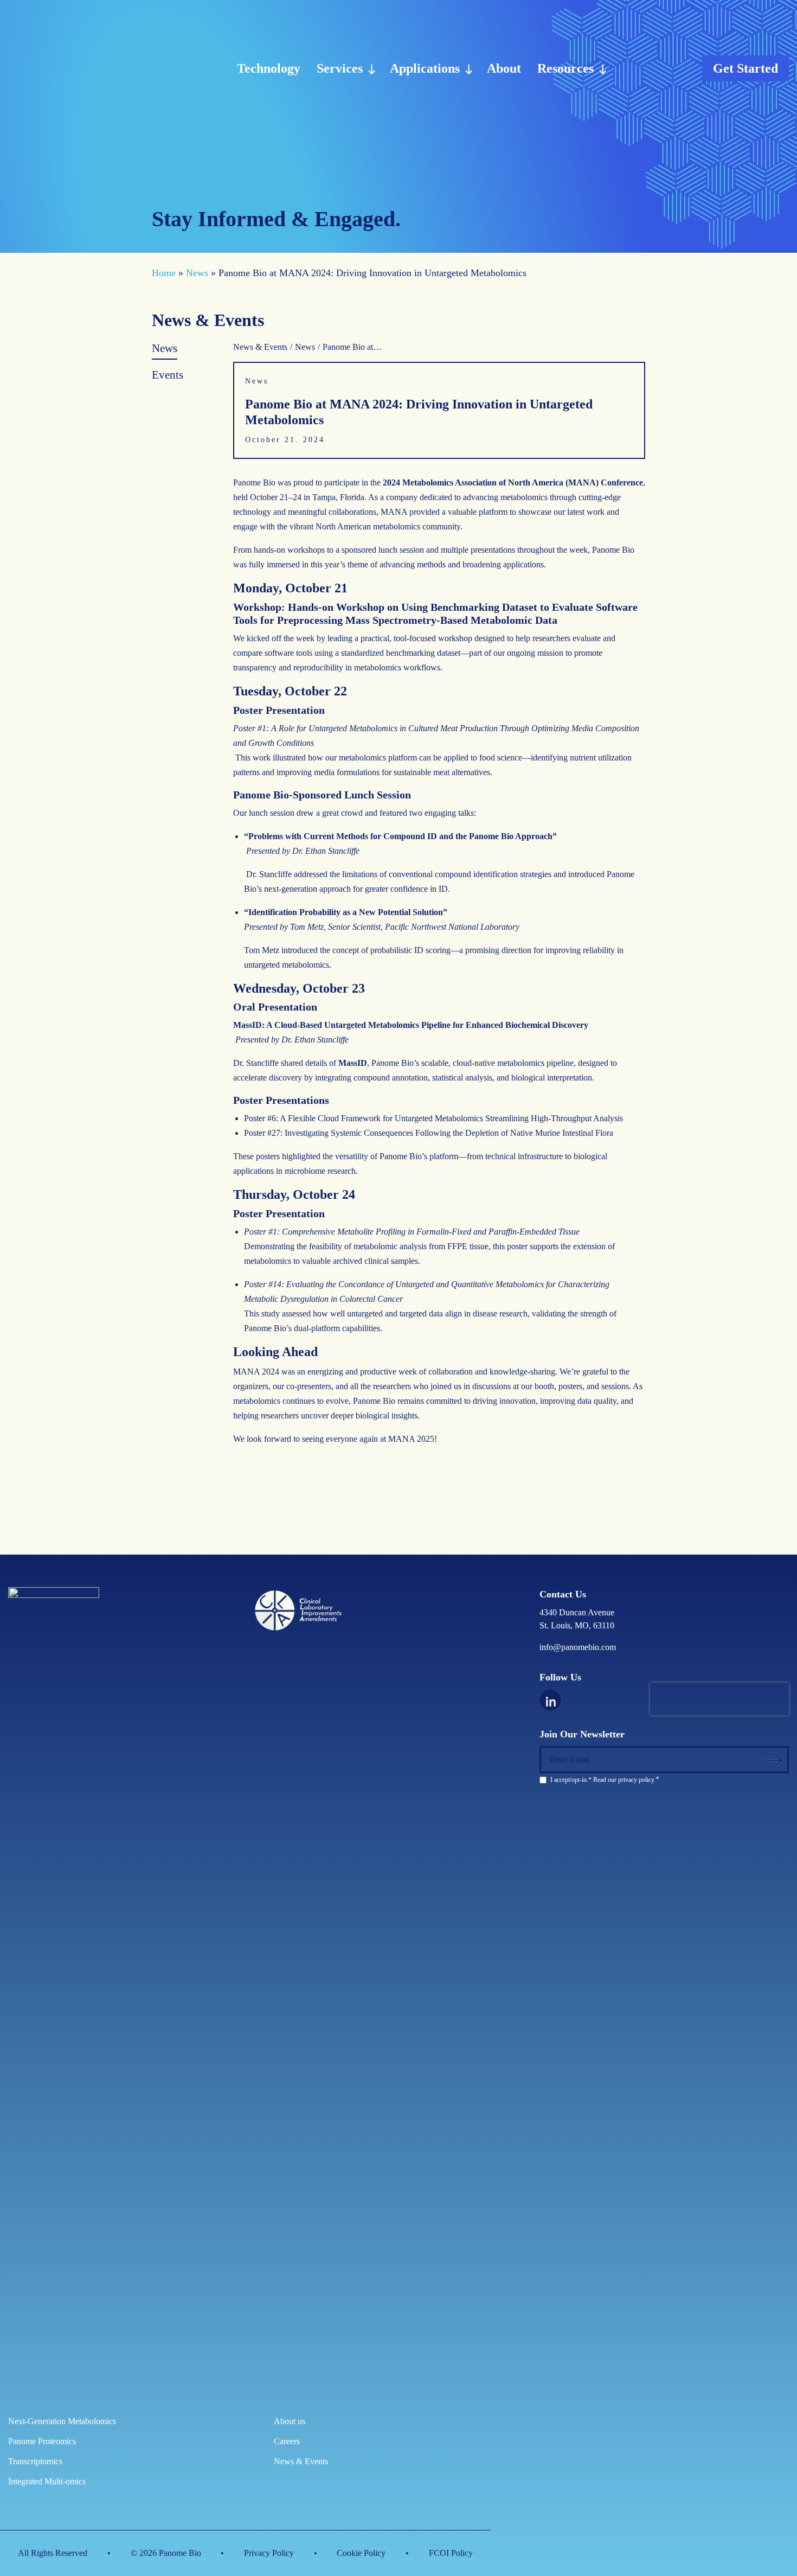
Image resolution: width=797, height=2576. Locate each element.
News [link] (197, 273)
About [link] (504, 68)
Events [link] (168, 375)
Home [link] (164, 273)
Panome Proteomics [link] (42, 2441)
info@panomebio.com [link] (578, 1647)
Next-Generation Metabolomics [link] (62, 2421)
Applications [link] (425, 68)
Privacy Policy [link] (269, 2553)
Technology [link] (269, 68)
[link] (63, 68)
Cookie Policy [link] (361, 2553)
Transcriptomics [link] (35, 2461)
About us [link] (290, 2421)
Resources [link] (565, 68)
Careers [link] (287, 2441)
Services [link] (340, 68)
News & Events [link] (260, 347)
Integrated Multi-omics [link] (47, 2481)
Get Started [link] (745, 68)
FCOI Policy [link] (451, 2553)
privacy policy (636, 1780)
